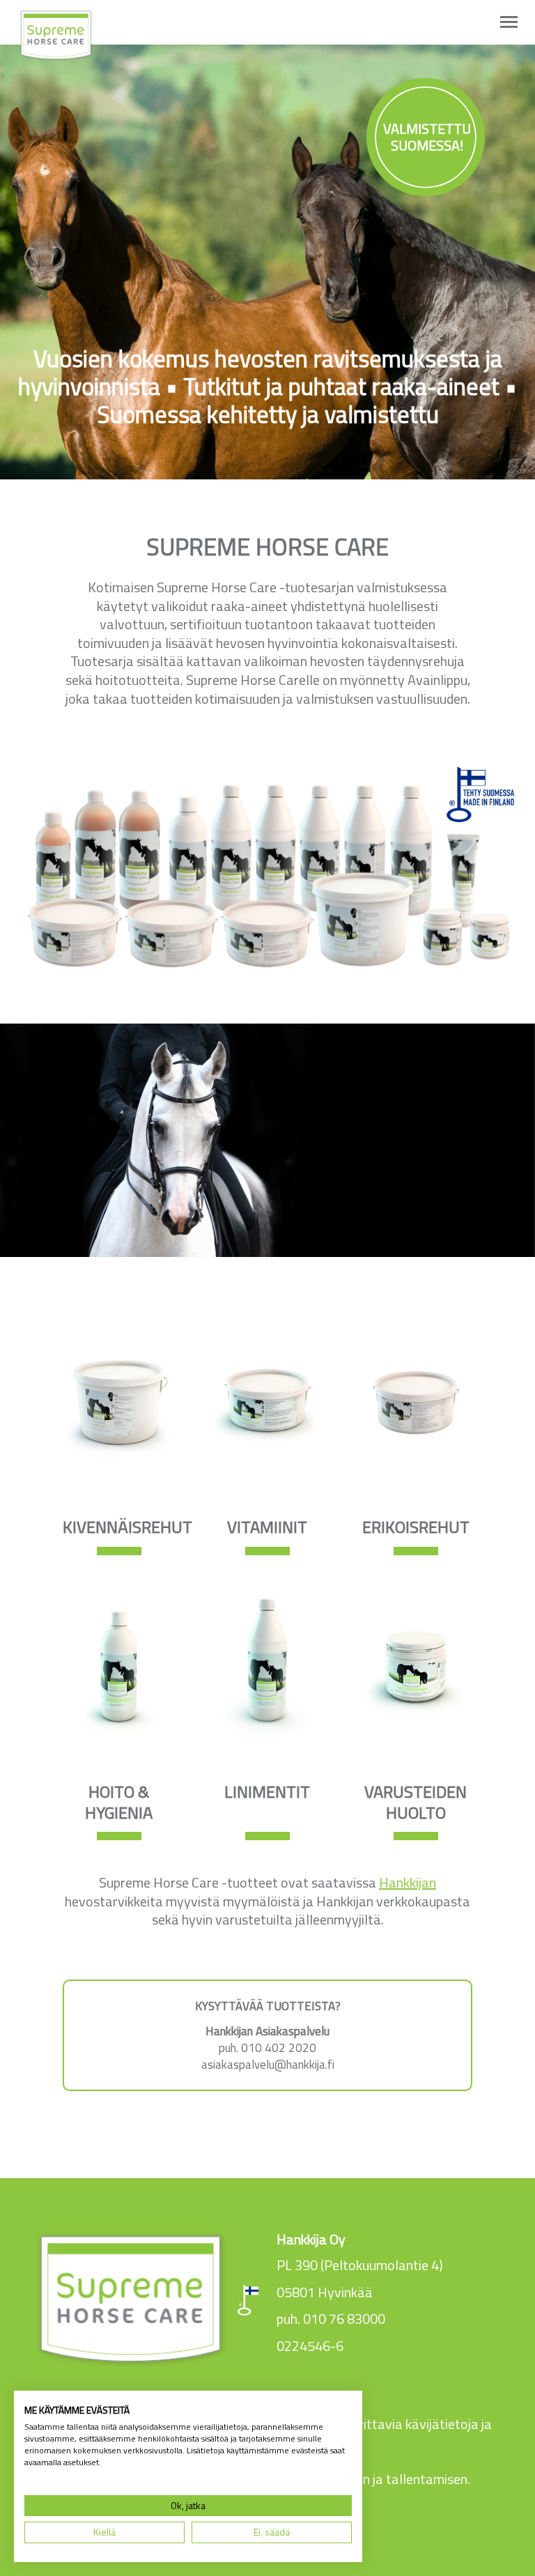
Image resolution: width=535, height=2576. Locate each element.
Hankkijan (408, 1882)
